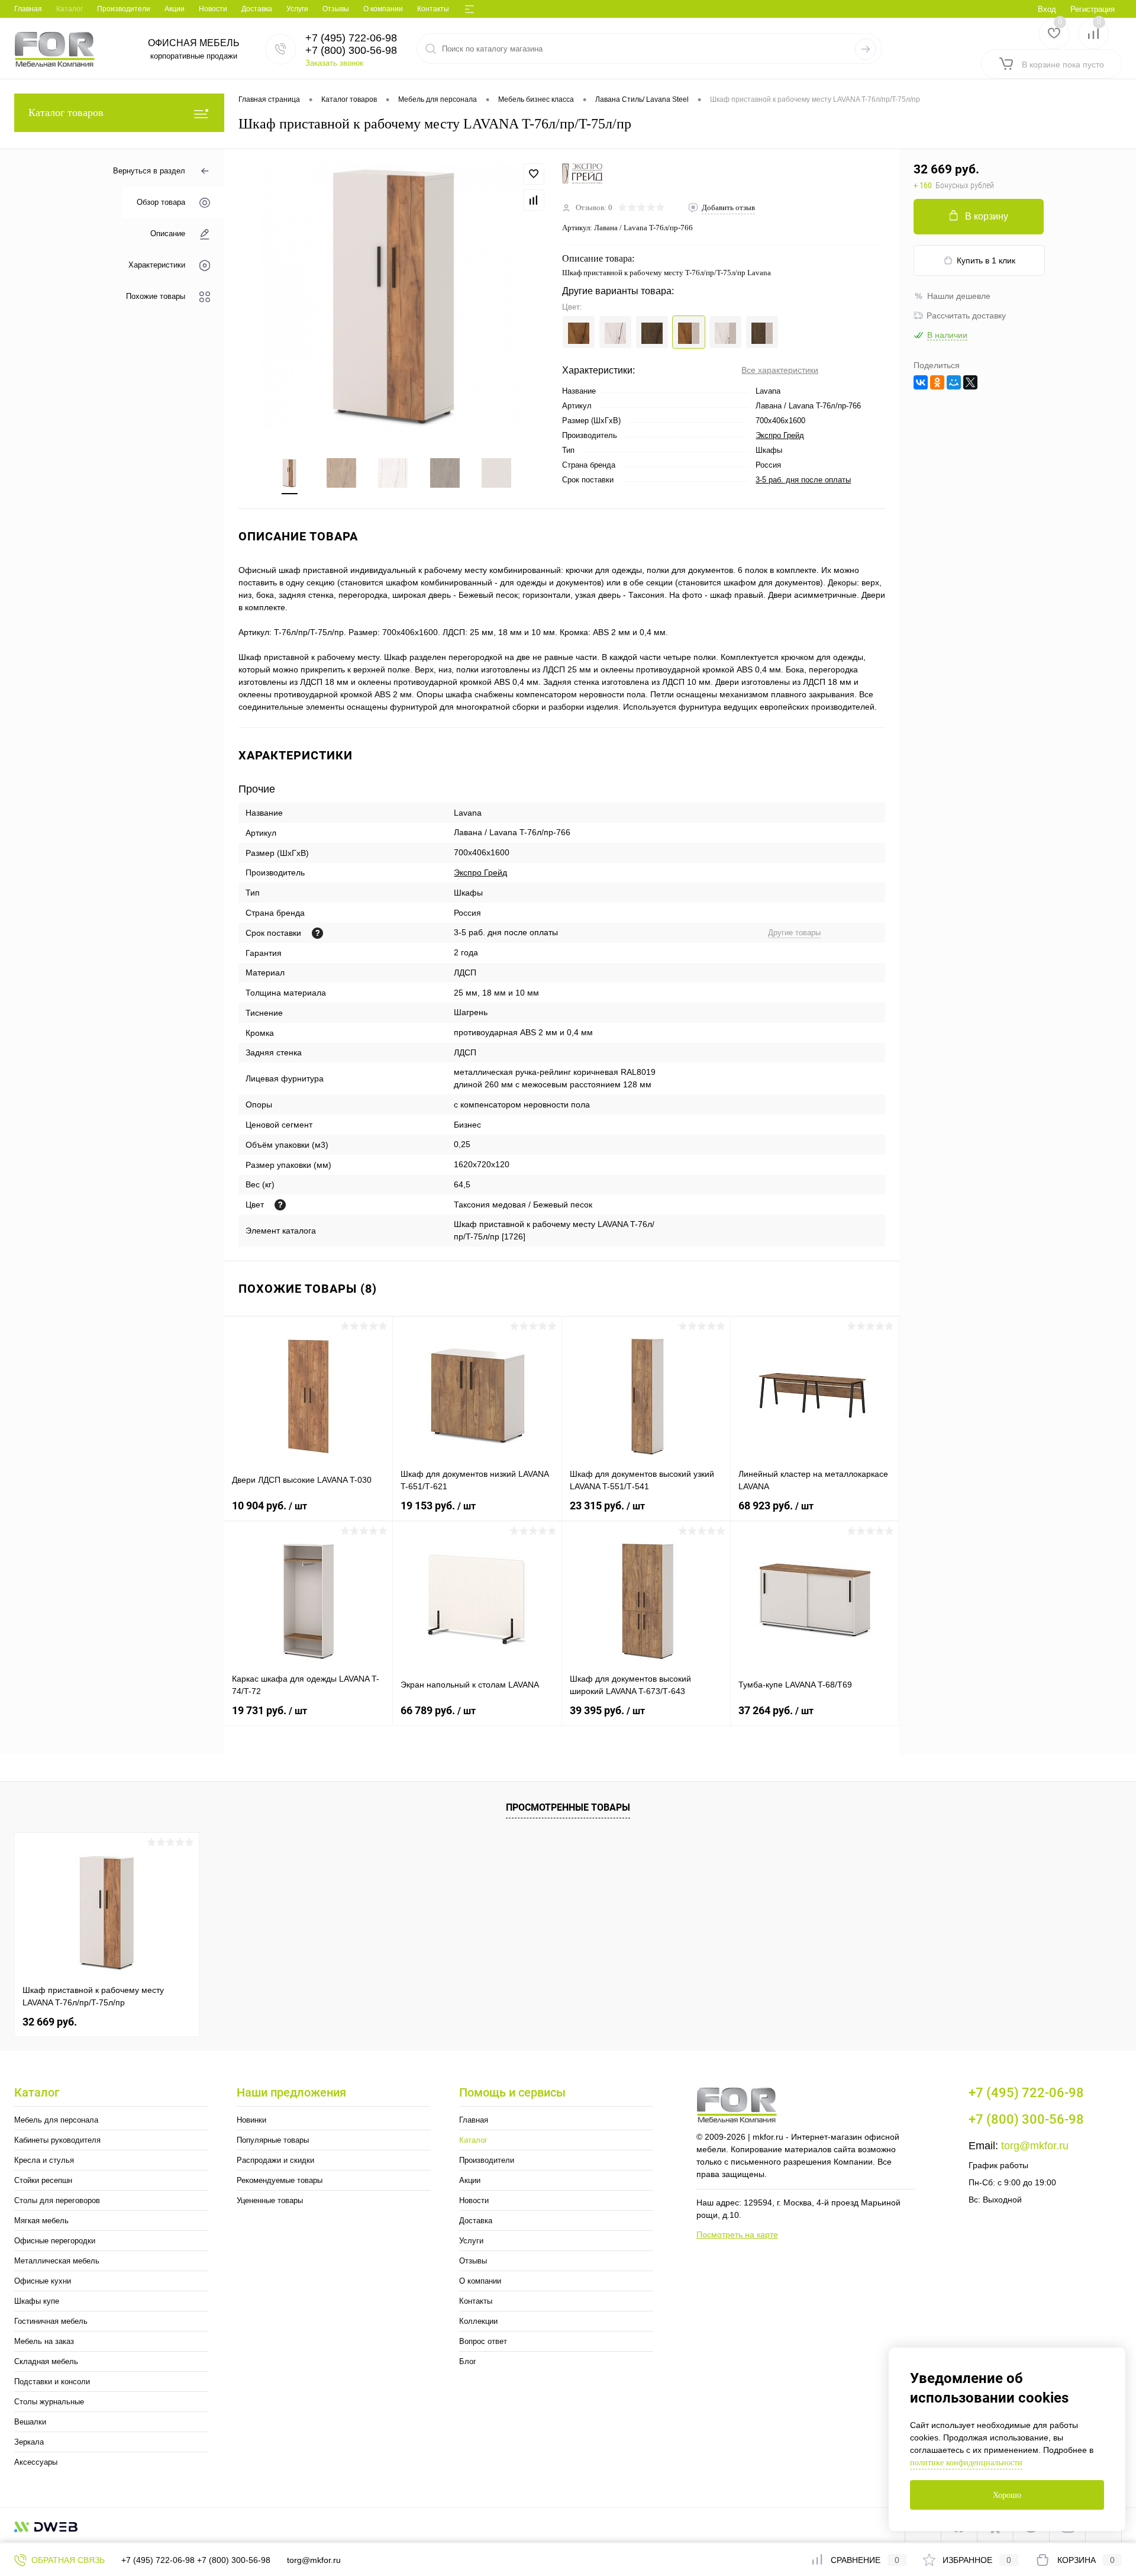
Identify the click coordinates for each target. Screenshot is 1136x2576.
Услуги (297, 9)
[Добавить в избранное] (534, 174)
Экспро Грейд (780, 435)
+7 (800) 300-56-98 (234, 2560)
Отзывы (336, 9)
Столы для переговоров (57, 2200)
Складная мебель (46, 2361)
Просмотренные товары (568, 1807)
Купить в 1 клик (986, 260)
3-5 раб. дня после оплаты (803, 480)
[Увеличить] (393, 296)
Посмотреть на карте (737, 2234)
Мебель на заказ (44, 2341)
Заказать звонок (334, 63)
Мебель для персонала (56, 2120)
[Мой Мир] (954, 382)
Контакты (433, 9)
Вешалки (30, 2422)
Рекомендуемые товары (280, 2180)
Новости (213, 9)
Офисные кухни (43, 2281)
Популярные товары (273, 2140)
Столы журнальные (49, 2402)
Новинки (251, 2120)
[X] (970, 382)
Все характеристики (780, 370)
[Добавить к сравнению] (534, 200)
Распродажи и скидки (275, 2160)
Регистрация (1093, 9)
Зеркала (29, 2442)
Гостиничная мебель (51, 2321)
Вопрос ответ (483, 2341)
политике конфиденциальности (966, 2463)
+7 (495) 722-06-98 (158, 2560)
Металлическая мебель (57, 2261)
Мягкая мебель (41, 2221)
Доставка (257, 9)
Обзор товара (161, 203)
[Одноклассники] (937, 382)
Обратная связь (67, 2560)
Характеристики (157, 265)
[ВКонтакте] (921, 382)
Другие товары (794, 933)
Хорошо (1007, 2495)
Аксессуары (36, 2462)
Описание (168, 234)
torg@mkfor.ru (1035, 2146)
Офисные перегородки (55, 2241)
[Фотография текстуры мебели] (280, 1205)
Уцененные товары (270, 2200)
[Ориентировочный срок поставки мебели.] (317, 933)
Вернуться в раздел (149, 171)
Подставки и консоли (52, 2382)
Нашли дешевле (959, 296)
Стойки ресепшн (43, 2180)
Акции (175, 9)
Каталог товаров (66, 112)
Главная (28, 9)
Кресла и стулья (44, 2160)
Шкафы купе (37, 2301)
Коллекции (478, 2321)
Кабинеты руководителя (57, 2140)
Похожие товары (156, 297)
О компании (383, 9)
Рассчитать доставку (966, 315)
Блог (468, 2361)
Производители (124, 9)
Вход (1047, 9)
